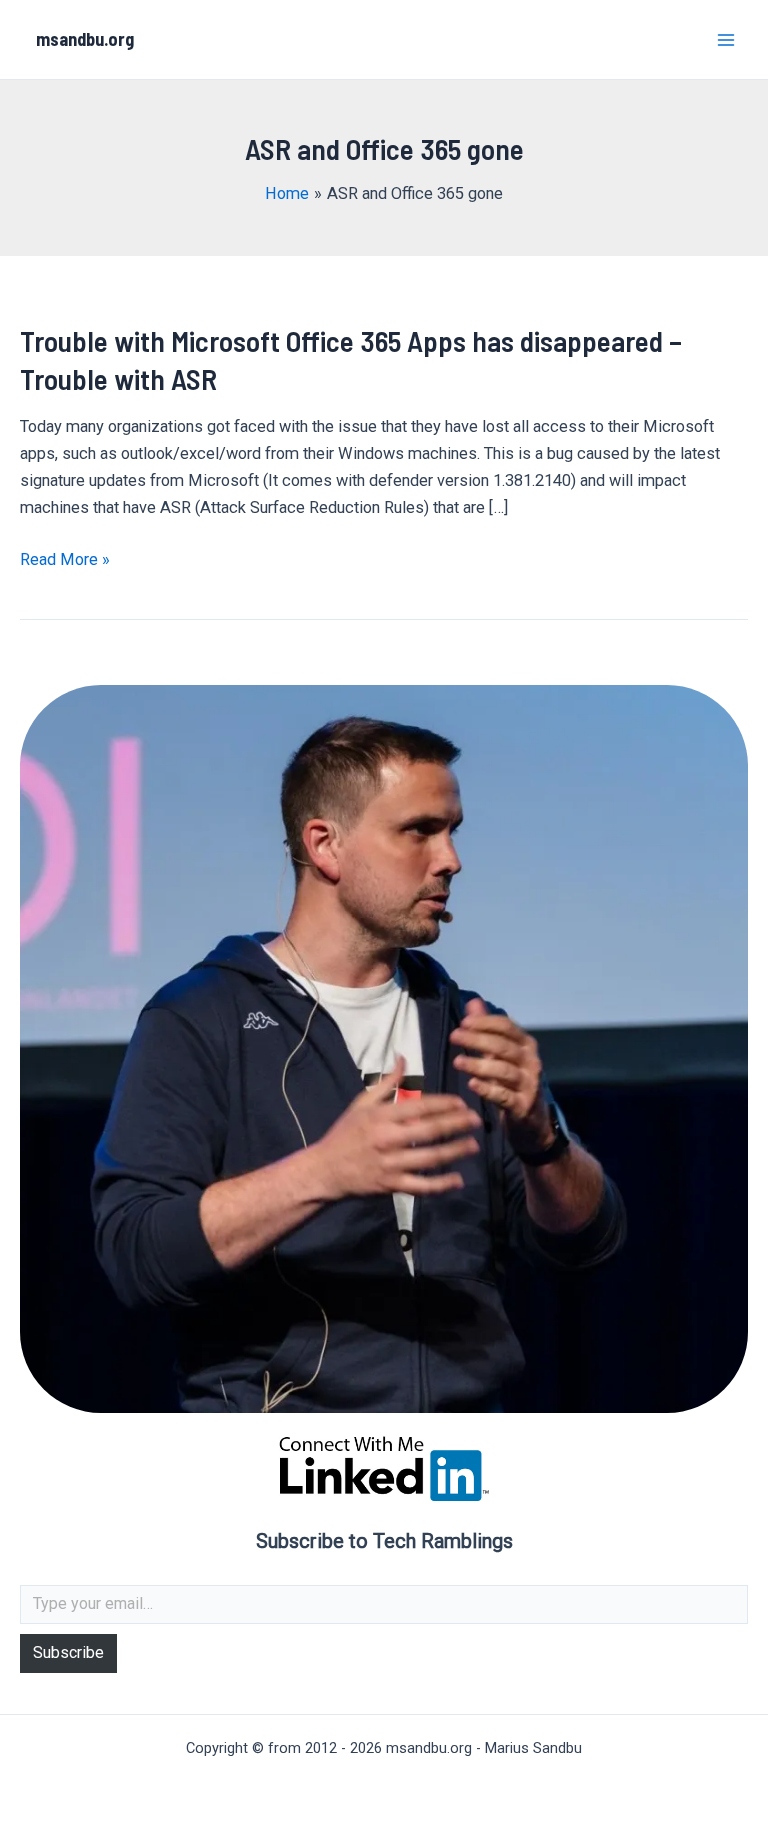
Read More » (65, 561)
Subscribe (68, 1652)
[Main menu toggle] (725, 39)
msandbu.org (85, 39)
